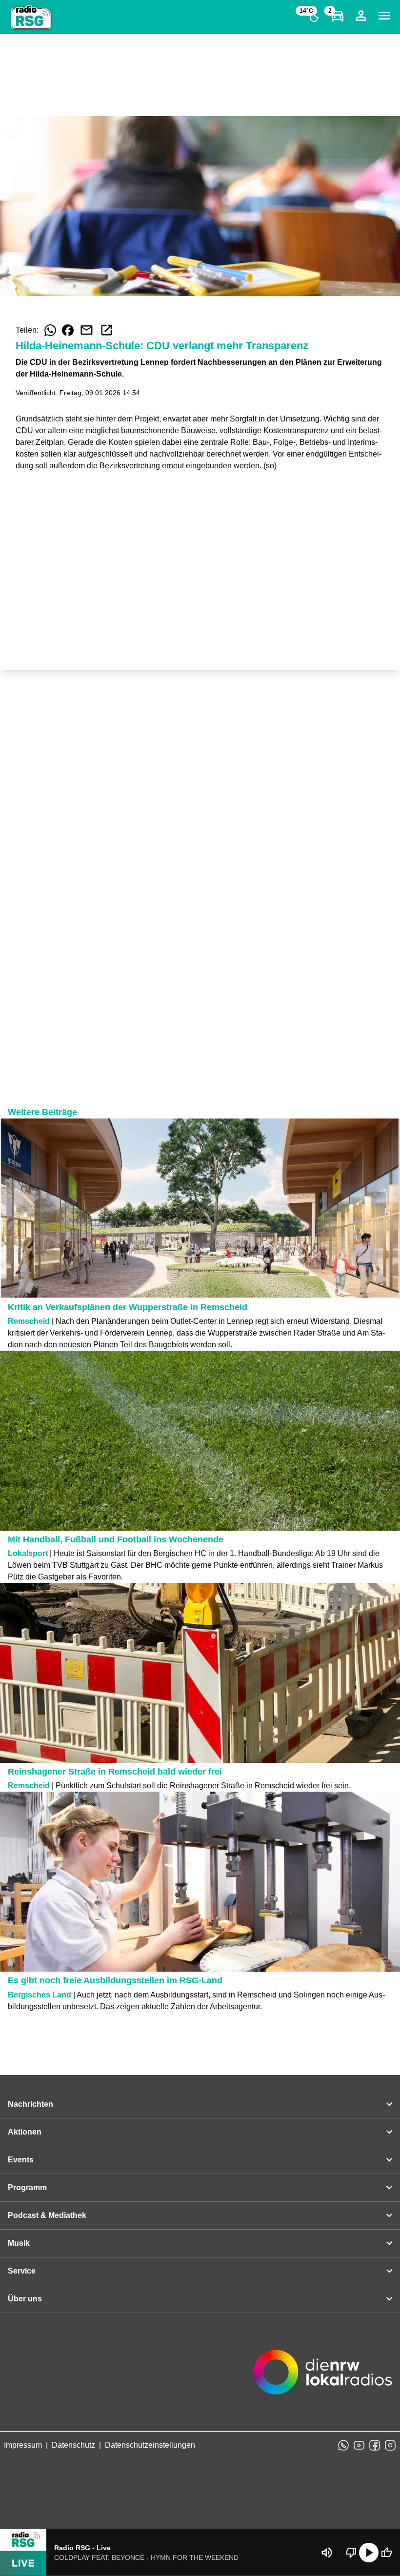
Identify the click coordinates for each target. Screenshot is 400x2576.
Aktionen (25, 2132)
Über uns (25, 2299)
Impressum (23, 2445)
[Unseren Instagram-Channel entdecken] (390, 2445)
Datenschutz (73, 2445)
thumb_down (351, 2553)
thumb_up (386, 2553)
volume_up (327, 2553)
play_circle (369, 2553)
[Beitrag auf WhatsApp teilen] (50, 330)
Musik (19, 2243)
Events (21, 2160)
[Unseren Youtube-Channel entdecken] (359, 2445)
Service (22, 2271)
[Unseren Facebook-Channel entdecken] (375, 2445)
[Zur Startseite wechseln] (31, 18)
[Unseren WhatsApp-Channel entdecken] (343, 2445)
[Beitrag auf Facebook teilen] (68, 330)
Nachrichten (30, 2104)
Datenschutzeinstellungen (150, 2445)
